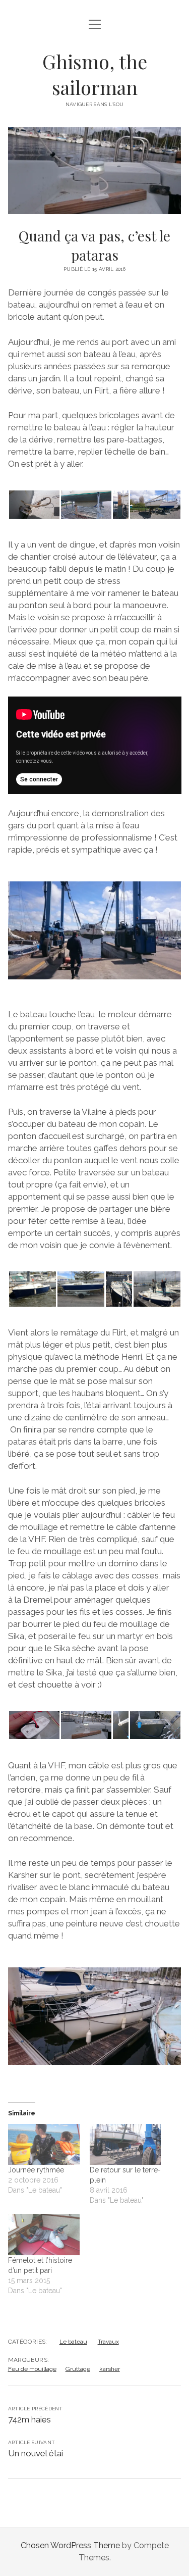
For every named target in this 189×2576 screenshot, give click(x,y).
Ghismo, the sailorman (95, 74)
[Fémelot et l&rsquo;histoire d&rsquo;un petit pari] (44, 2234)
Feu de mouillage (32, 2369)
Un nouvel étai (36, 2453)
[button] (34, 505)
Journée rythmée (36, 2170)
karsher (110, 2369)
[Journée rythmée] (44, 2144)
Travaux (108, 2342)
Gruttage (78, 2369)
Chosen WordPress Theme (70, 2545)
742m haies (29, 2419)
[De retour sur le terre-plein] (125, 2144)
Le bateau (73, 2342)
